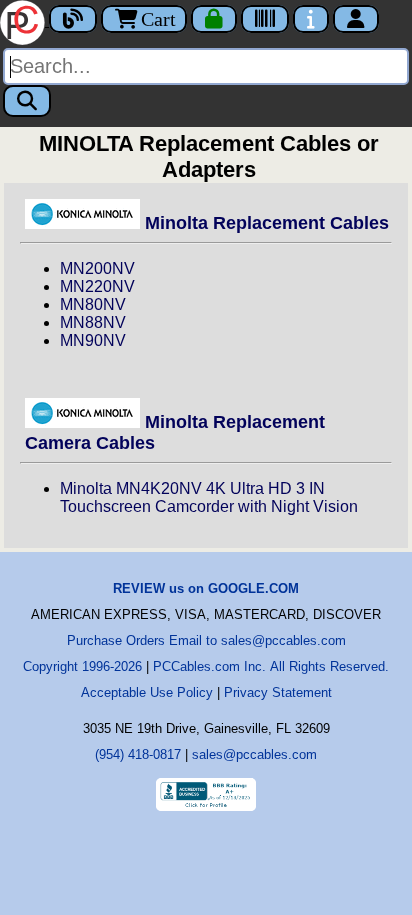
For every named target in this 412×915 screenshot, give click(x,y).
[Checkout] (214, 19)
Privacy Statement (278, 692)
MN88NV (93, 322)
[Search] (27, 101)
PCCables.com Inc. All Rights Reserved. (271, 666)
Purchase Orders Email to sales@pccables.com (206, 640)
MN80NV (93, 304)
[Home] (24, 20)
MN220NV (97, 286)
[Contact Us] (311, 19)
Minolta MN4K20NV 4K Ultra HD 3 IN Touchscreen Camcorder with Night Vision (209, 497)
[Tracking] (265, 19)
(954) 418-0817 (138, 754)
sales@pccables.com (254, 754)
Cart (158, 19)
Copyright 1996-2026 (82, 666)
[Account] (356, 19)
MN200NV (97, 268)
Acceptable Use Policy (147, 692)
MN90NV (93, 340)
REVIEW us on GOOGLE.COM (206, 588)
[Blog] (73, 19)
